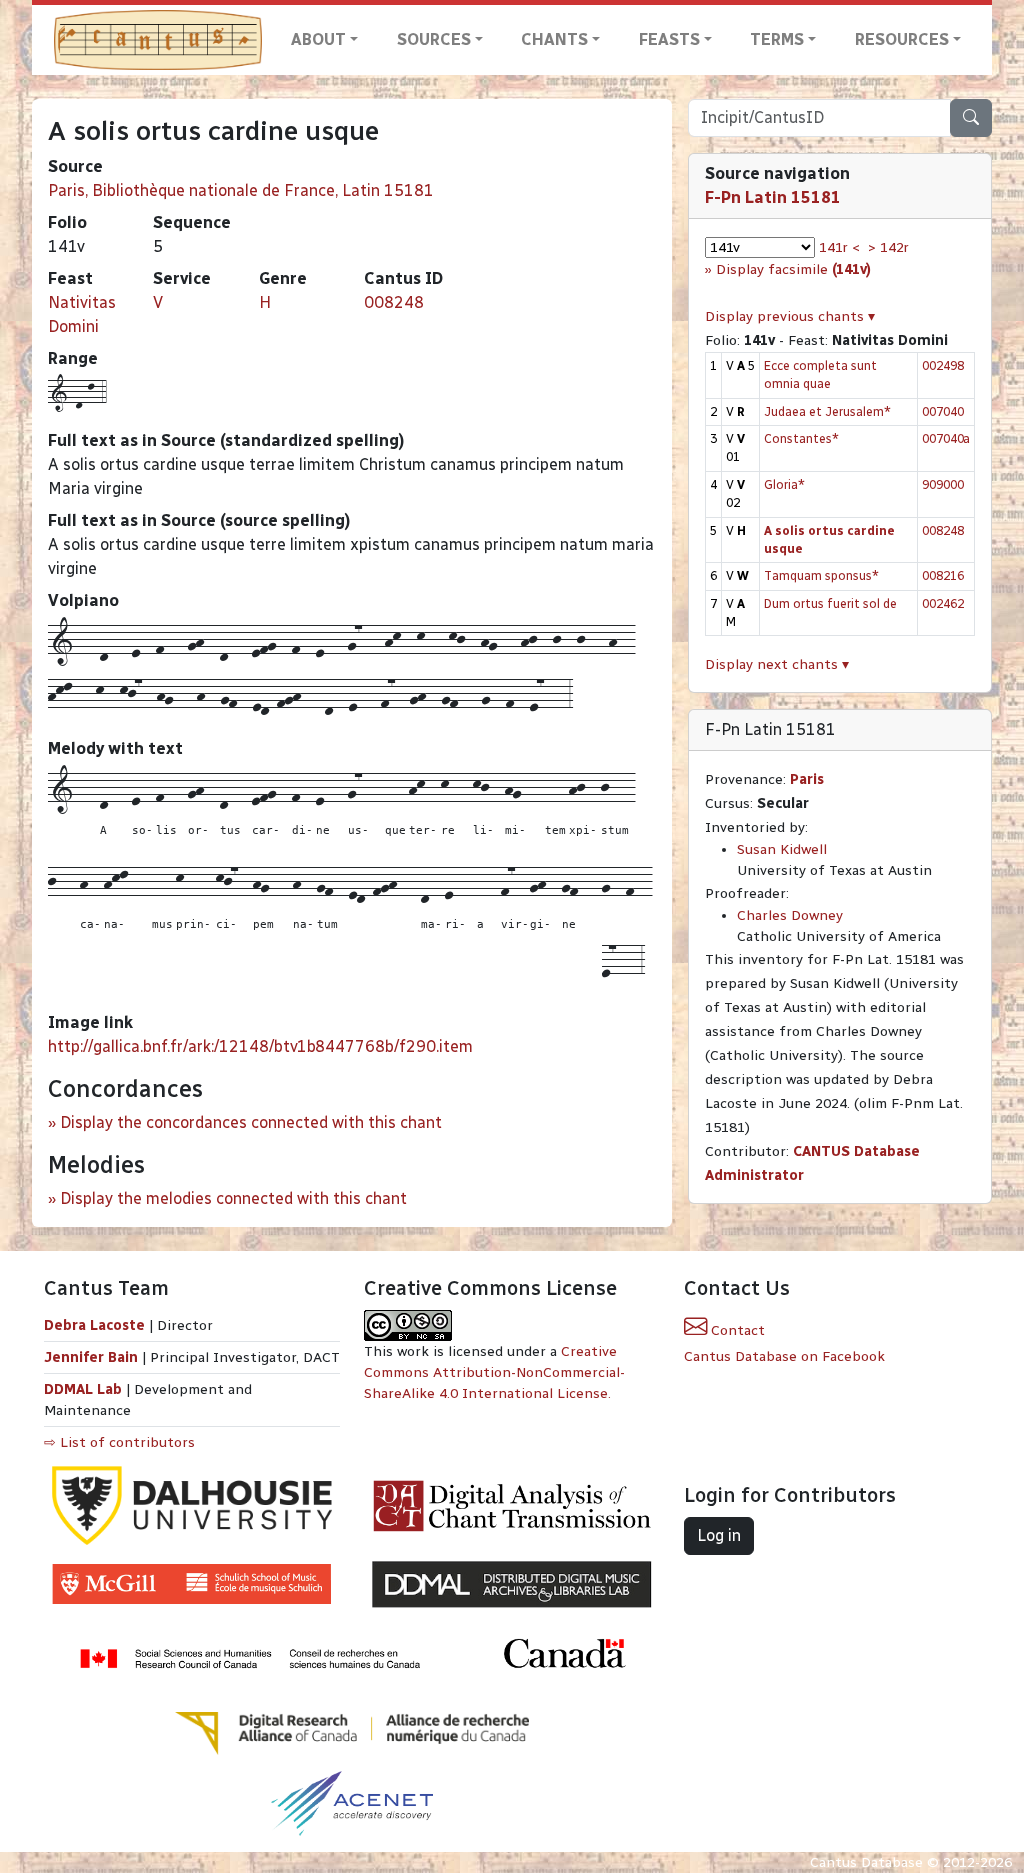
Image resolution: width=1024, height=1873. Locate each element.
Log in (719, 1535)
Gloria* (784, 484)
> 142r (888, 247)
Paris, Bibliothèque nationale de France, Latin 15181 (241, 190)
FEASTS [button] (669, 39)
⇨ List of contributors (119, 1442)
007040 (943, 411)
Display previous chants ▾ (790, 316)
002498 (943, 365)
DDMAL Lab (83, 1389)
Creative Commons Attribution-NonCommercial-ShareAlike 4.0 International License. (494, 1372)
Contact (736, 1330)
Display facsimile (793, 269)
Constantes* (801, 438)
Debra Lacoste (94, 1325)
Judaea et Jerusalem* (827, 411)
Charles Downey (790, 915)
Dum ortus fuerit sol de (830, 603)
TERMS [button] (777, 39)
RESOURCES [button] (902, 39)
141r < (839, 247)
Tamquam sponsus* (821, 575)
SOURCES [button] (434, 39)
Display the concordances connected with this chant (251, 1122)
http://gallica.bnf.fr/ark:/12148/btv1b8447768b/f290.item (260, 1046)
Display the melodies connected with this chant (233, 1198)
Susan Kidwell (782, 849)
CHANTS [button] (554, 39)
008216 (943, 575)
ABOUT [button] (318, 39)
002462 (943, 603)
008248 (394, 302)
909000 (943, 484)
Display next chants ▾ (777, 664)
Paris (807, 779)
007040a (946, 438)
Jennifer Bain (93, 1357)
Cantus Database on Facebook (784, 1356)
